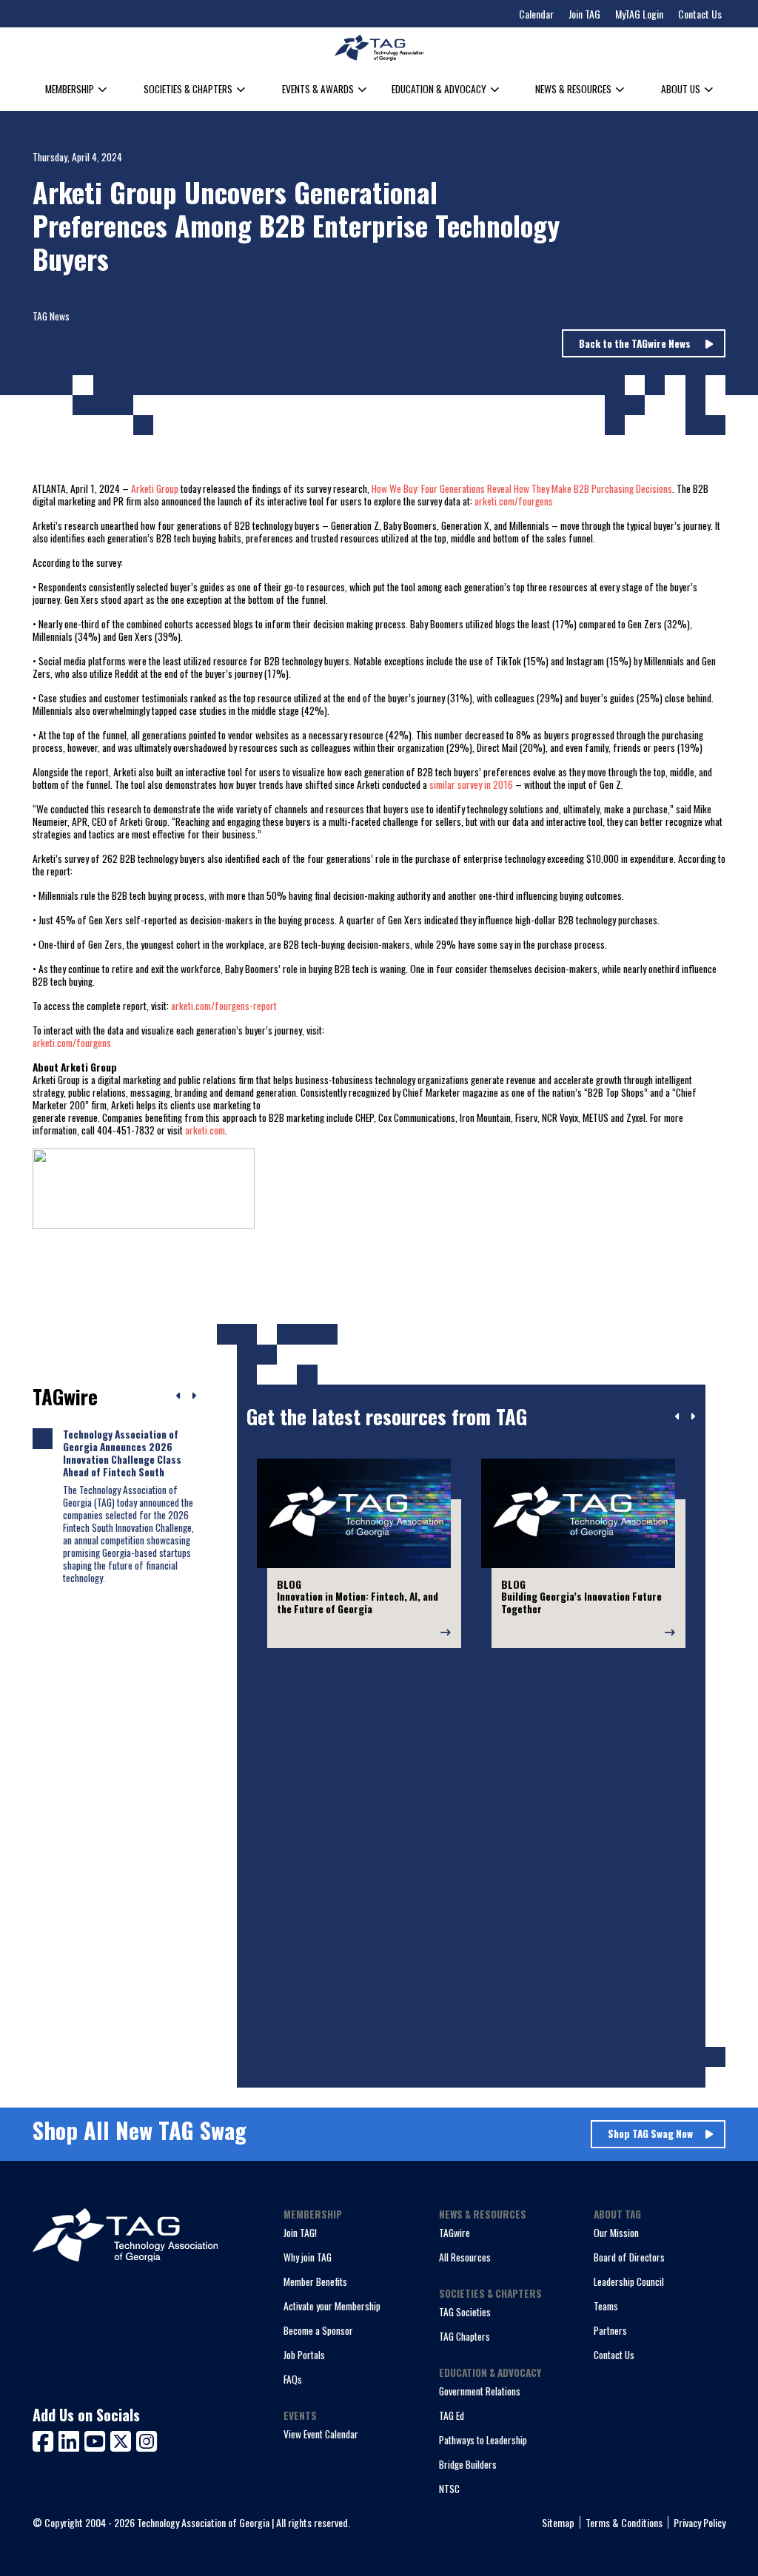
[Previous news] (179, 1396)
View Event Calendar (321, 2434)
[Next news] (194, 1396)
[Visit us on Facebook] (46, 2439)
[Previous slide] (678, 1417)
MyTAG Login (639, 14)
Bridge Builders (468, 2464)
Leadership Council (629, 2281)
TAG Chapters (464, 2336)
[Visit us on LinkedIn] (71, 2439)
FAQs (293, 2379)
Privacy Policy (700, 2522)
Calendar (536, 14)
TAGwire (455, 2233)
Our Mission (616, 2233)
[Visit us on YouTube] (97, 2439)
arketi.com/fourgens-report (224, 1006)
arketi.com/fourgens (514, 501)
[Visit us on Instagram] (147, 2439)
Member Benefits (315, 2281)
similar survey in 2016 (471, 784)
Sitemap (558, 2522)
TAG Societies (465, 2312)
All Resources (465, 2257)
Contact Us (700, 14)
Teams (606, 2306)
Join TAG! (300, 2233)
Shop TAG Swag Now (650, 2133)
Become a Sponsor (318, 2330)
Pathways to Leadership (483, 2440)
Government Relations (480, 2391)
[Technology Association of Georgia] (379, 48)
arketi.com (205, 1130)
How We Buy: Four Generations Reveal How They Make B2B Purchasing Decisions (522, 488)
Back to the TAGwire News (636, 343)
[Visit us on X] (123, 2439)
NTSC (449, 2489)
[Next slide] (692, 1417)
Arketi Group (155, 488)
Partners (610, 2330)
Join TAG (584, 14)
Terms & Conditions (624, 2522)
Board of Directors (629, 2257)
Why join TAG (308, 2257)
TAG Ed (452, 2415)
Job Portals (304, 2355)
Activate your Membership (332, 2306)
